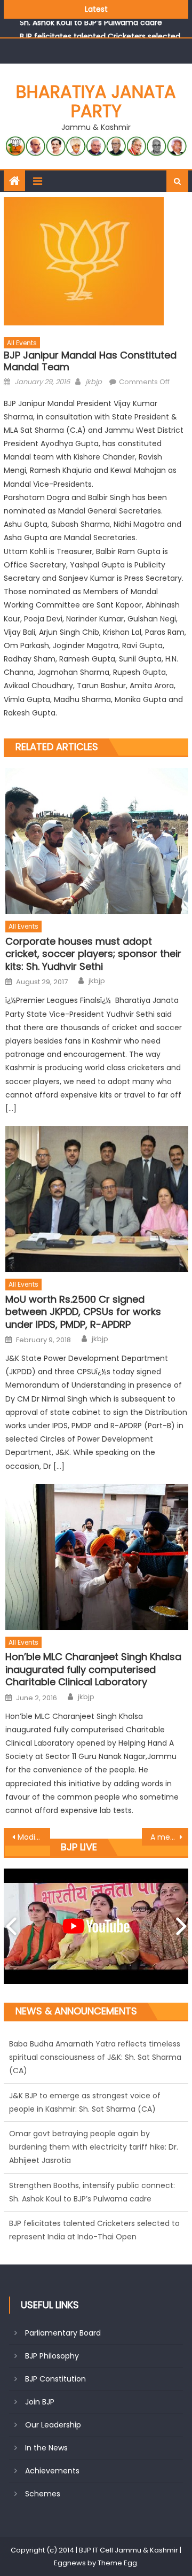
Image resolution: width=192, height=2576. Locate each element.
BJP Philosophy (52, 2356)
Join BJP (40, 2402)
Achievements (52, 2471)
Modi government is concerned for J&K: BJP (34, 1837)
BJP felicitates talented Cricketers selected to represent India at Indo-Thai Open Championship (94, 2185)
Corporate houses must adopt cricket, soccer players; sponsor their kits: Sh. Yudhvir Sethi (93, 954)
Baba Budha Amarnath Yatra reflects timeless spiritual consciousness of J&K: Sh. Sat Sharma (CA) (95, 2237)
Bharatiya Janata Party (96, 101)
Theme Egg (117, 2563)
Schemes (43, 2494)
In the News (46, 2448)
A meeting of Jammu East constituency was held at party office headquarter (169, 1837)
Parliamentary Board (63, 2333)
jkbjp (94, 382)
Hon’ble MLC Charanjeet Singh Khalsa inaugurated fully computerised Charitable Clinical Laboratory (93, 1669)
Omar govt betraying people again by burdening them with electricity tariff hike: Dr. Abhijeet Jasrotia (94, 2095)
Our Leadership (53, 2425)
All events (22, 343)
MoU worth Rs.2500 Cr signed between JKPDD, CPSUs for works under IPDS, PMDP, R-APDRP (83, 1312)
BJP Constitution (55, 2379)
